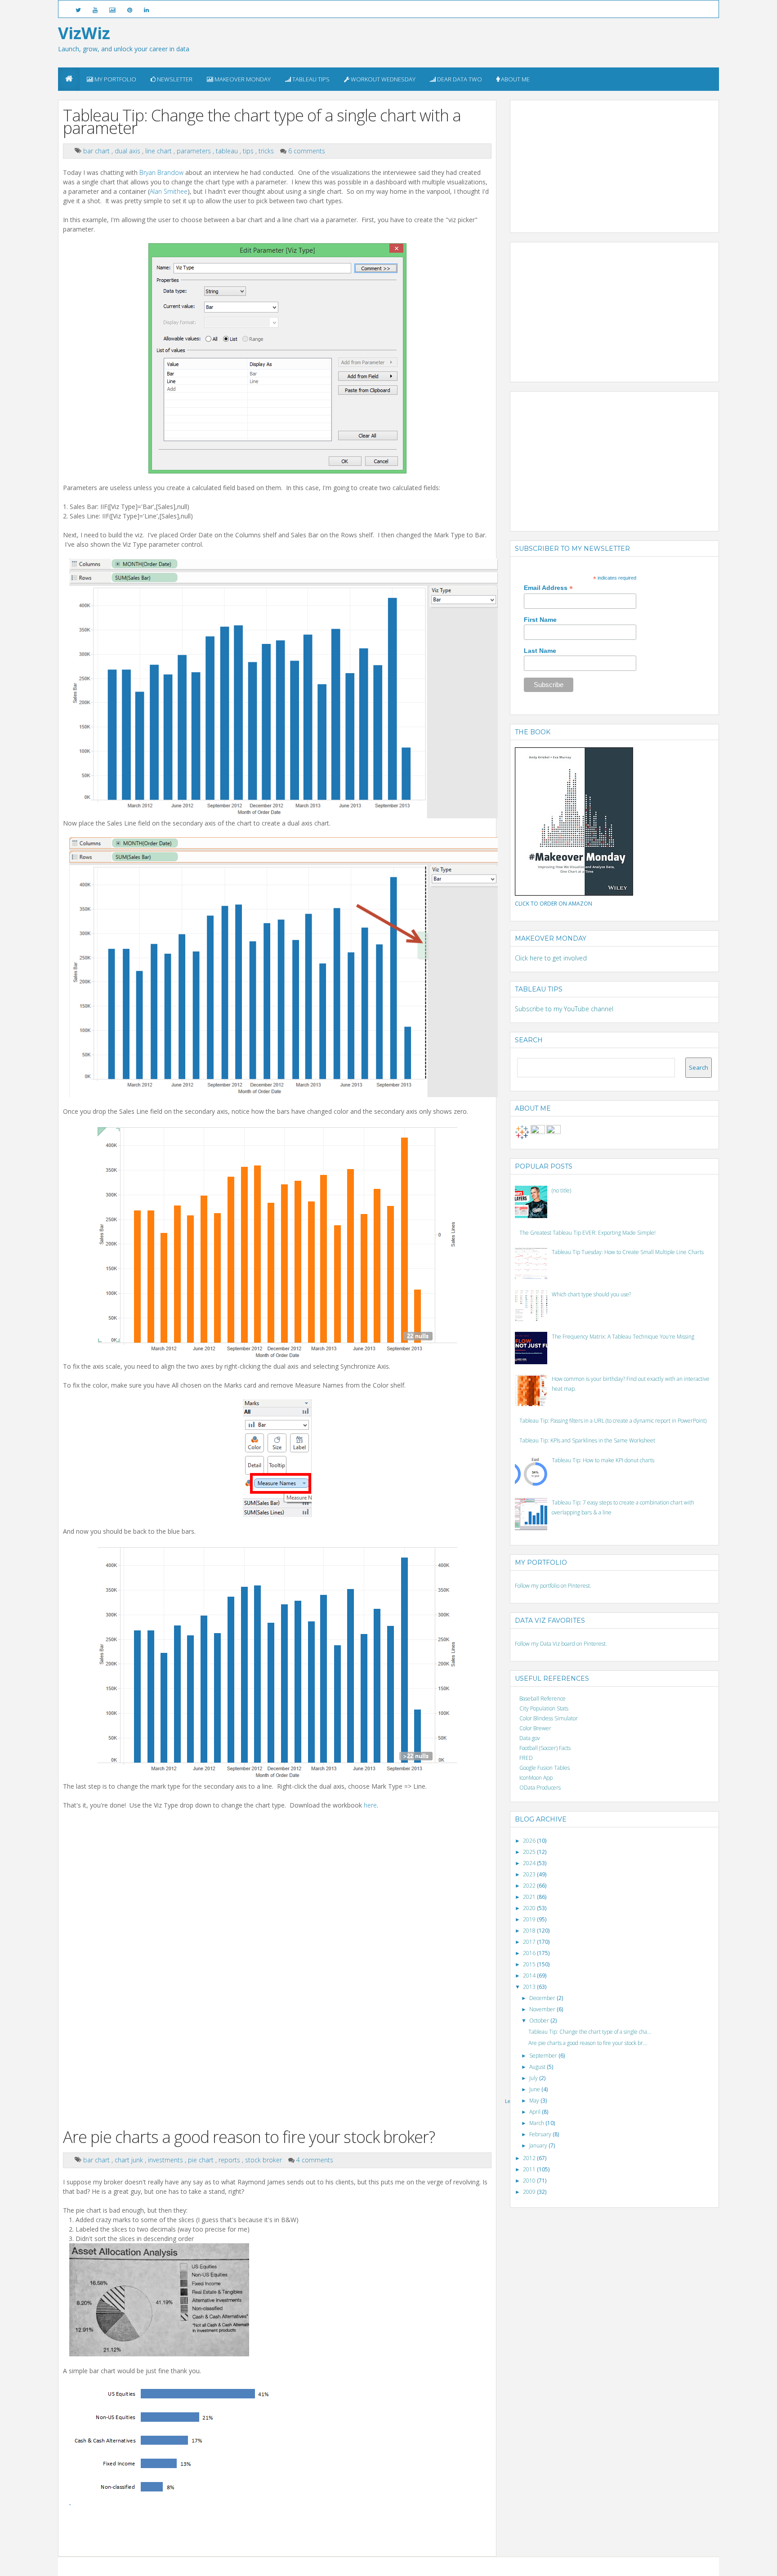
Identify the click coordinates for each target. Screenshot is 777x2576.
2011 (530, 2169)
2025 (530, 1852)
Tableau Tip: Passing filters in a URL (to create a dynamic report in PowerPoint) (613, 1421)
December (543, 1998)
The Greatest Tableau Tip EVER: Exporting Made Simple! (587, 1233)
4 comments (315, 2160)
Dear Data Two (459, 79)
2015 (530, 1964)
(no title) (561, 1190)
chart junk (130, 2160)
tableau (228, 151)
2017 (530, 1942)
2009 (530, 2192)
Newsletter (174, 79)
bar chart (97, 151)
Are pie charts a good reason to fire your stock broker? (249, 2137)
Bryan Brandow (161, 172)
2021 (530, 1897)
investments (166, 2160)
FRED (526, 1758)
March (537, 2123)
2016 (530, 1953)
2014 (530, 1976)
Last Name (540, 651)
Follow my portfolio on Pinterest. (553, 1586)
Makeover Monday (242, 79)
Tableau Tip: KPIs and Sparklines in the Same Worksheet (587, 1440)
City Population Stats (544, 1708)
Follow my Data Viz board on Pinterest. (561, 1644)
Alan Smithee (169, 191)
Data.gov (530, 1738)
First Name (540, 620)
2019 (530, 1919)
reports (230, 2160)
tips (249, 151)
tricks (267, 151)
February (541, 2134)
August (538, 2067)
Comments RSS (497, 2566)
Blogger (342, 2566)
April (536, 2112)
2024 (530, 1863)
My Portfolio (115, 79)
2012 (530, 2158)
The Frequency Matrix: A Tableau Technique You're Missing (623, 1337)
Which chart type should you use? (591, 1294)
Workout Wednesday (382, 79)
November (543, 2009)
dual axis (128, 151)
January (539, 2145)
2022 (530, 1886)
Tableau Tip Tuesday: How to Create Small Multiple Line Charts (628, 1252)
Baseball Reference (543, 1699)
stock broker (264, 2160)
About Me (515, 79)
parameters (195, 151)
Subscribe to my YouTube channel (564, 1009)
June (535, 2089)
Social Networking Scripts (426, 2566)
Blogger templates (374, 2566)
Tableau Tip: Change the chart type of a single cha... (590, 2032)
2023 (530, 1874)
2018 (530, 1931)
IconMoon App (536, 1778)
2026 (530, 1841)
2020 (530, 1908)
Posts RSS (468, 2566)
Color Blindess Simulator (549, 1718)
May (535, 2101)
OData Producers (540, 1788)
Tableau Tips (310, 79)
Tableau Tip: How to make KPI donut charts (603, 1460)
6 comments (307, 151)
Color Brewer (535, 1728)
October (540, 2020)
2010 (530, 2181)
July (534, 2078)
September (544, 2056)
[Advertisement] (582, 161)
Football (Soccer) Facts (545, 1748)
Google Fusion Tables (545, 1768)
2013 (530, 1987)
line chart (159, 151)
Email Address (548, 588)
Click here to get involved (551, 958)
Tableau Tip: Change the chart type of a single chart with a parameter (262, 122)
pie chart (202, 2160)
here (370, 1805)
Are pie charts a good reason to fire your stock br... (588, 2043)
